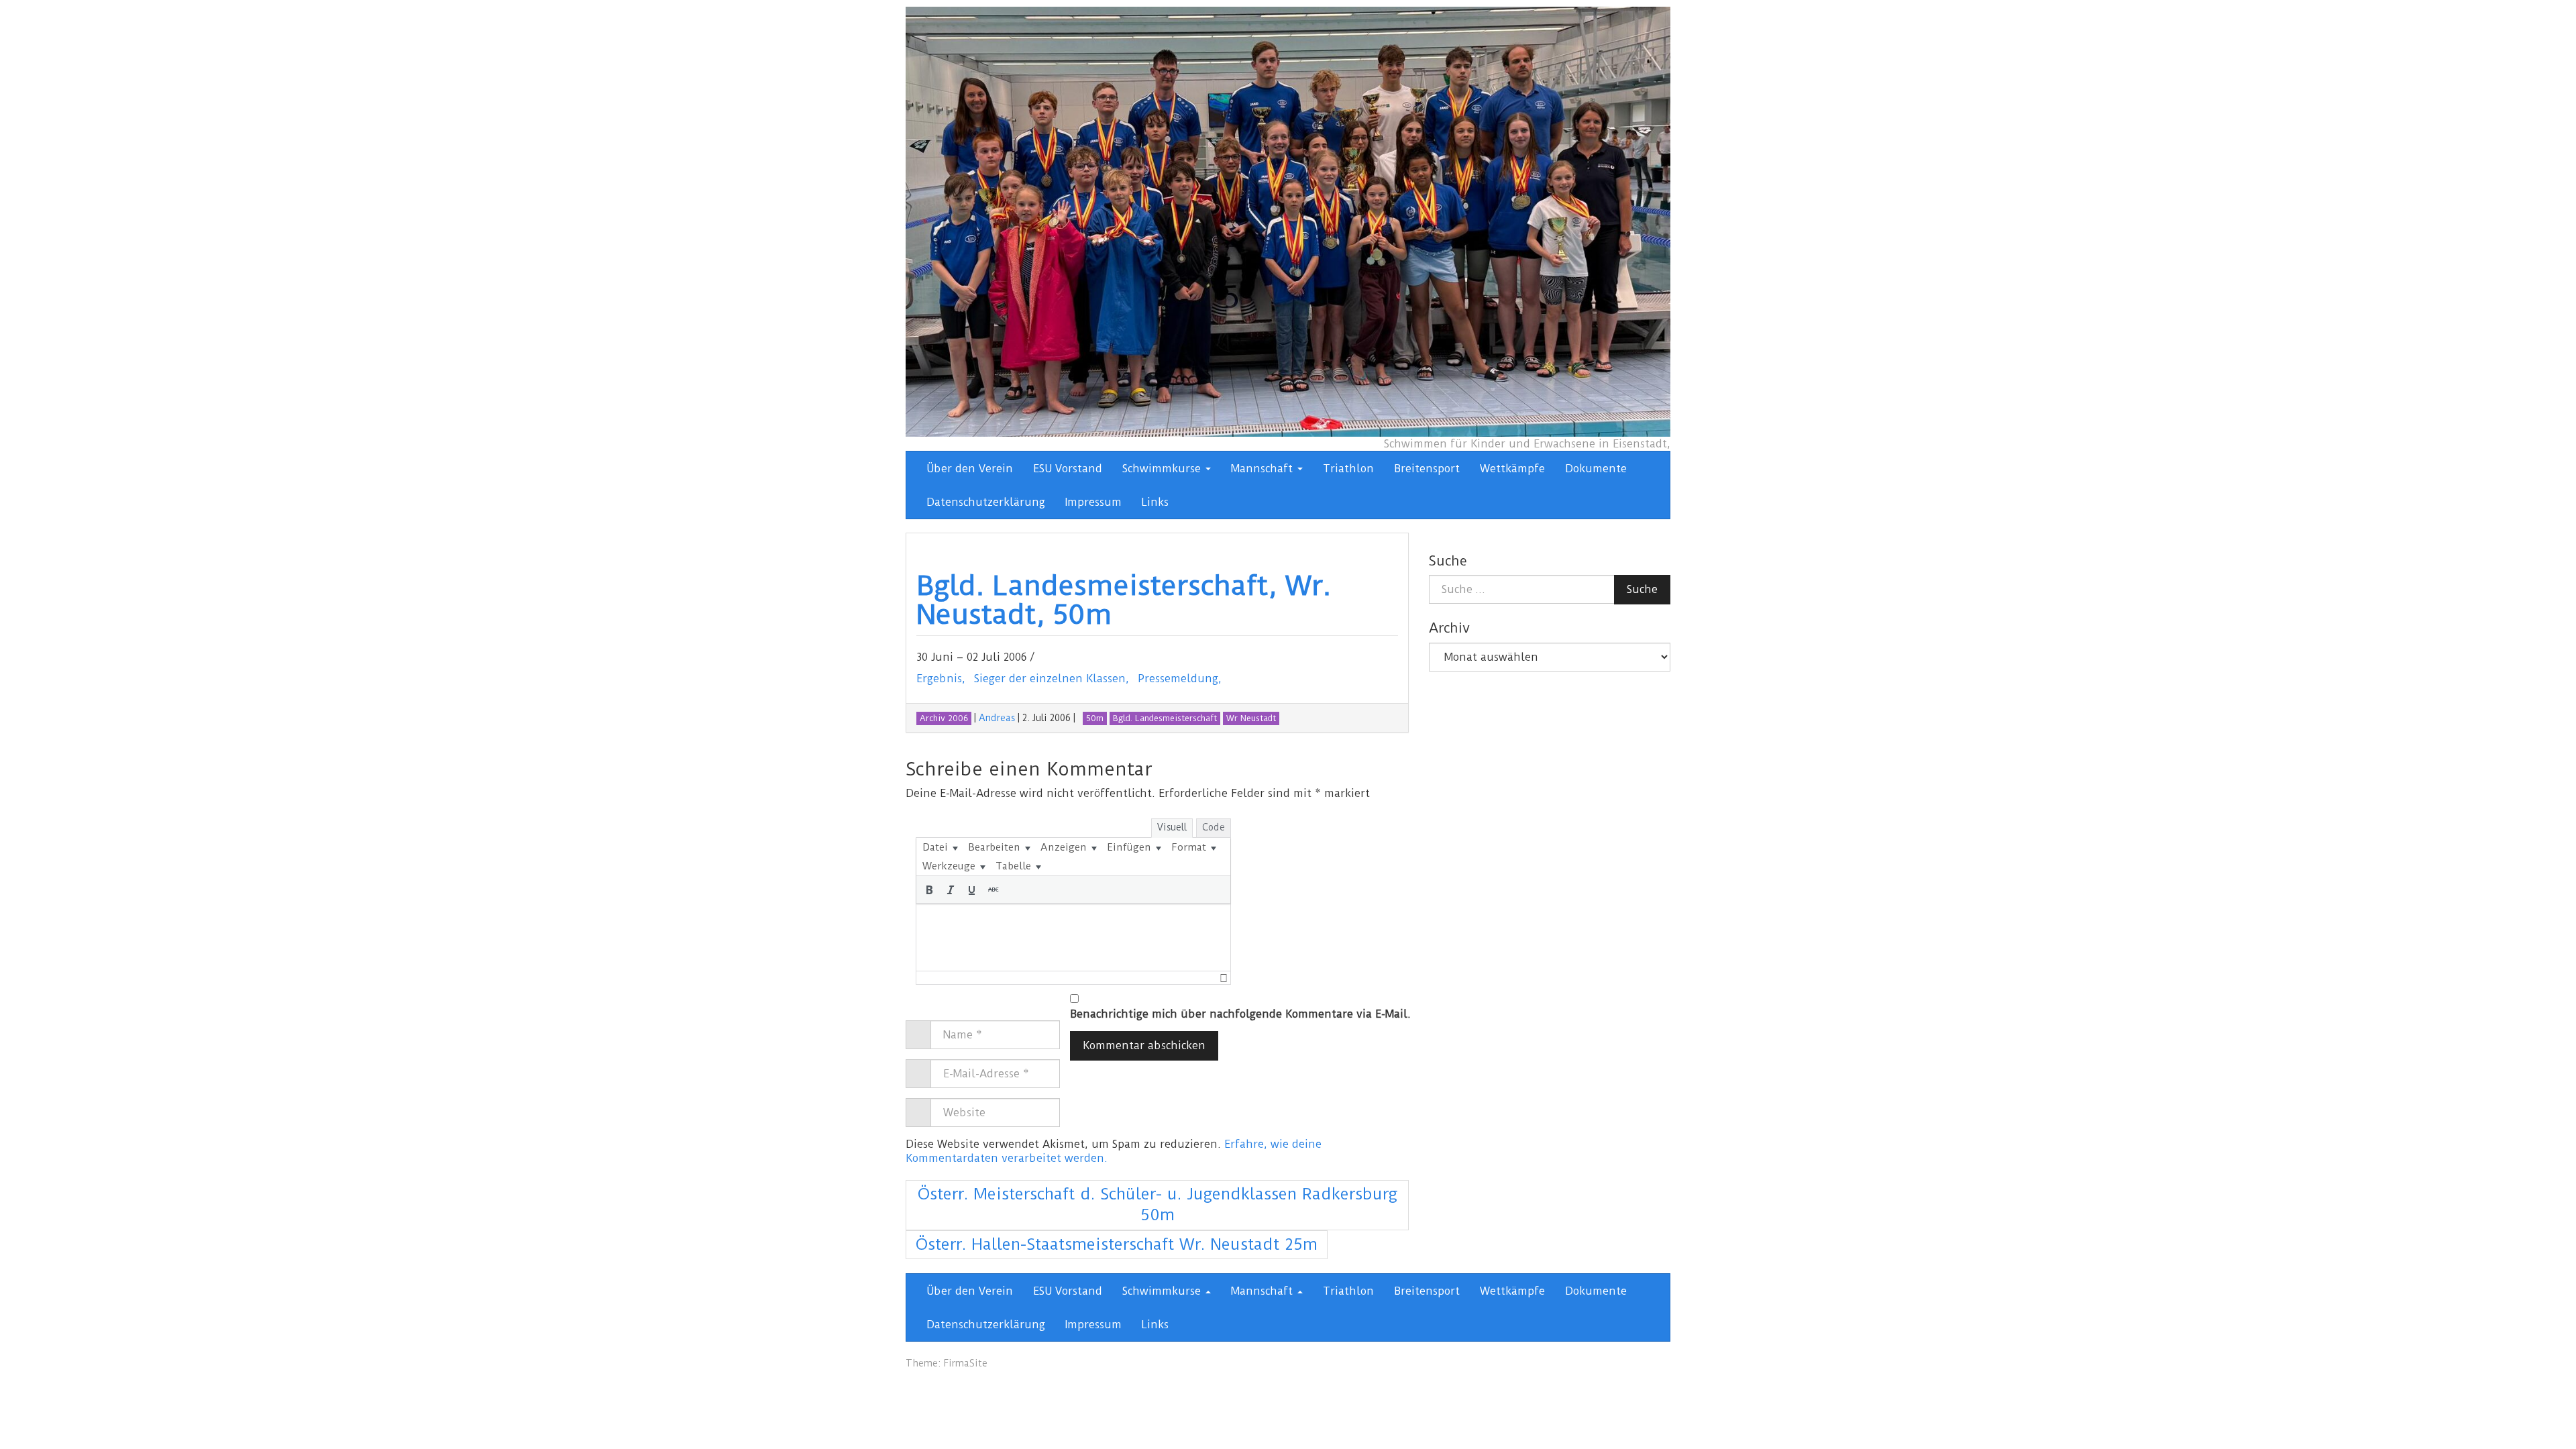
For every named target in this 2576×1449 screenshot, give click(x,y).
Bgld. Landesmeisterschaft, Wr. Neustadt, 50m (1124, 600)
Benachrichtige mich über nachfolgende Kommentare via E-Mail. (1240, 1014)
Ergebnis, (941, 679)
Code (1214, 827)
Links (1155, 502)
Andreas (997, 718)
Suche (1642, 589)
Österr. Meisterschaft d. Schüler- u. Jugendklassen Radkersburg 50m (1158, 1205)
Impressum (1093, 502)
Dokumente (1596, 469)
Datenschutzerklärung (986, 502)
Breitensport (1427, 469)
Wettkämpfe (1512, 469)
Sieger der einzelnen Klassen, (1052, 679)
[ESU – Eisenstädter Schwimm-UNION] (1288, 221)
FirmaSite (965, 1363)
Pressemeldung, (1180, 679)
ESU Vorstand (1068, 469)
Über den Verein (970, 469)
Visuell (1172, 827)
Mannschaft (1264, 469)
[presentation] (940, 847)
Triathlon (1348, 469)
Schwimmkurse (1163, 469)
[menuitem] (940, 847)
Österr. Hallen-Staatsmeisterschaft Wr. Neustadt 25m (1117, 1244)
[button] (929, 890)
